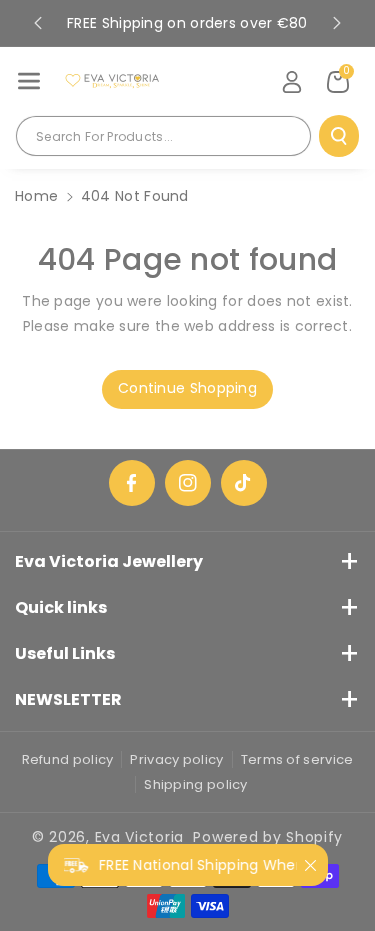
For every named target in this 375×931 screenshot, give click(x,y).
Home (36, 196)
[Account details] (292, 82)
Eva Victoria (139, 837)
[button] (29, 81)
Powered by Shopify (268, 837)
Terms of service (297, 759)
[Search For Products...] (339, 136)
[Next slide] (337, 23)
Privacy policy (176, 759)
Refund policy (68, 759)
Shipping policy (196, 784)
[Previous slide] (38, 23)
